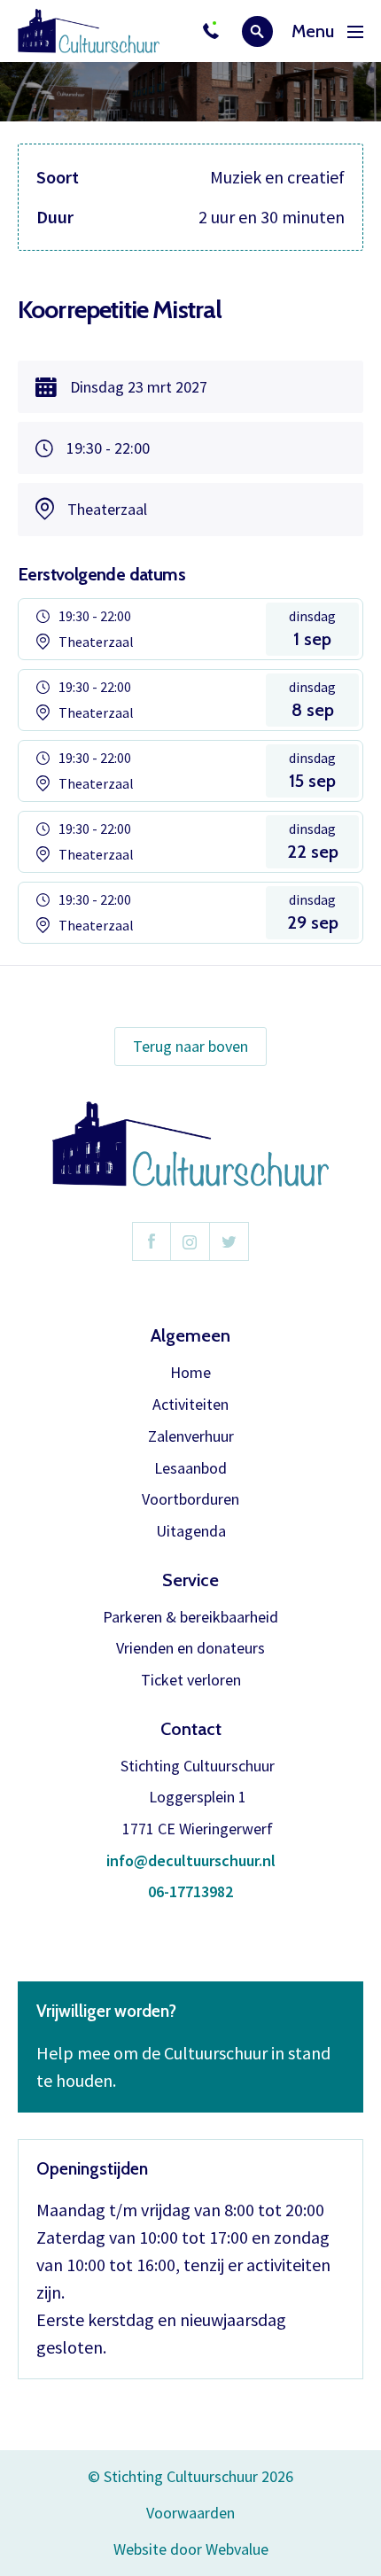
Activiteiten (190, 1405)
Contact (191, 1729)
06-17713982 (190, 1892)
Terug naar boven (190, 1046)
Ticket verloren (191, 1681)
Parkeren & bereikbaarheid (190, 1618)
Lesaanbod (190, 1469)
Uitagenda (191, 1532)
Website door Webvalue (191, 2550)
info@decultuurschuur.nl (191, 1861)
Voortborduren (190, 1500)
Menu (313, 31)
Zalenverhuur (191, 1437)
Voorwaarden (190, 2513)
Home (190, 1373)
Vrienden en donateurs (190, 1649)
